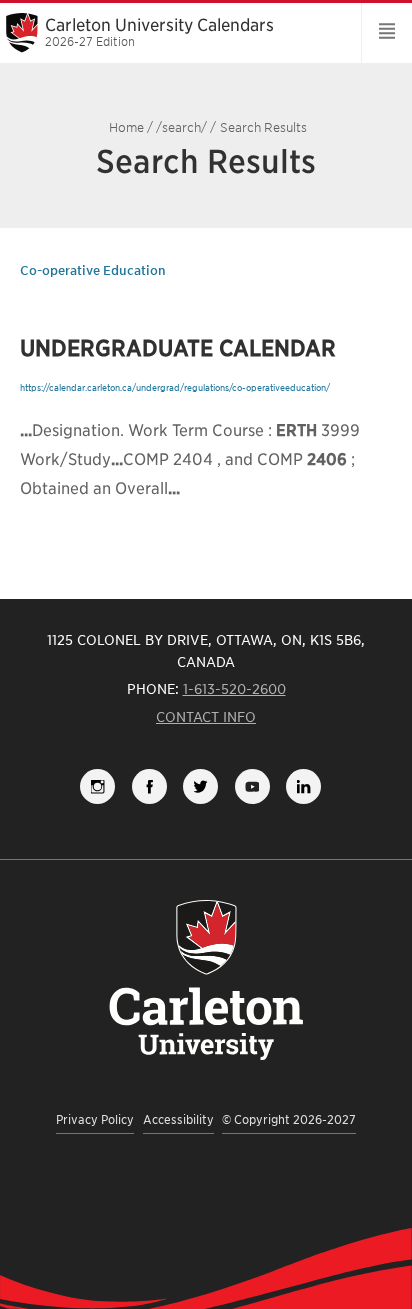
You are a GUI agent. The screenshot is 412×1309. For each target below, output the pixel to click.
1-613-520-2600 (234, 689)
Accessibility (178, 1119)
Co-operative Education (93, 270)
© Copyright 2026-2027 (289, 1119)
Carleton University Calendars (159, 32)
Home (126, 127)
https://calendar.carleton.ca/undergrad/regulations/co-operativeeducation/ (175, 387)
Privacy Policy (95, 1119)
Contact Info (206, 717)
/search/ (181, 127)
